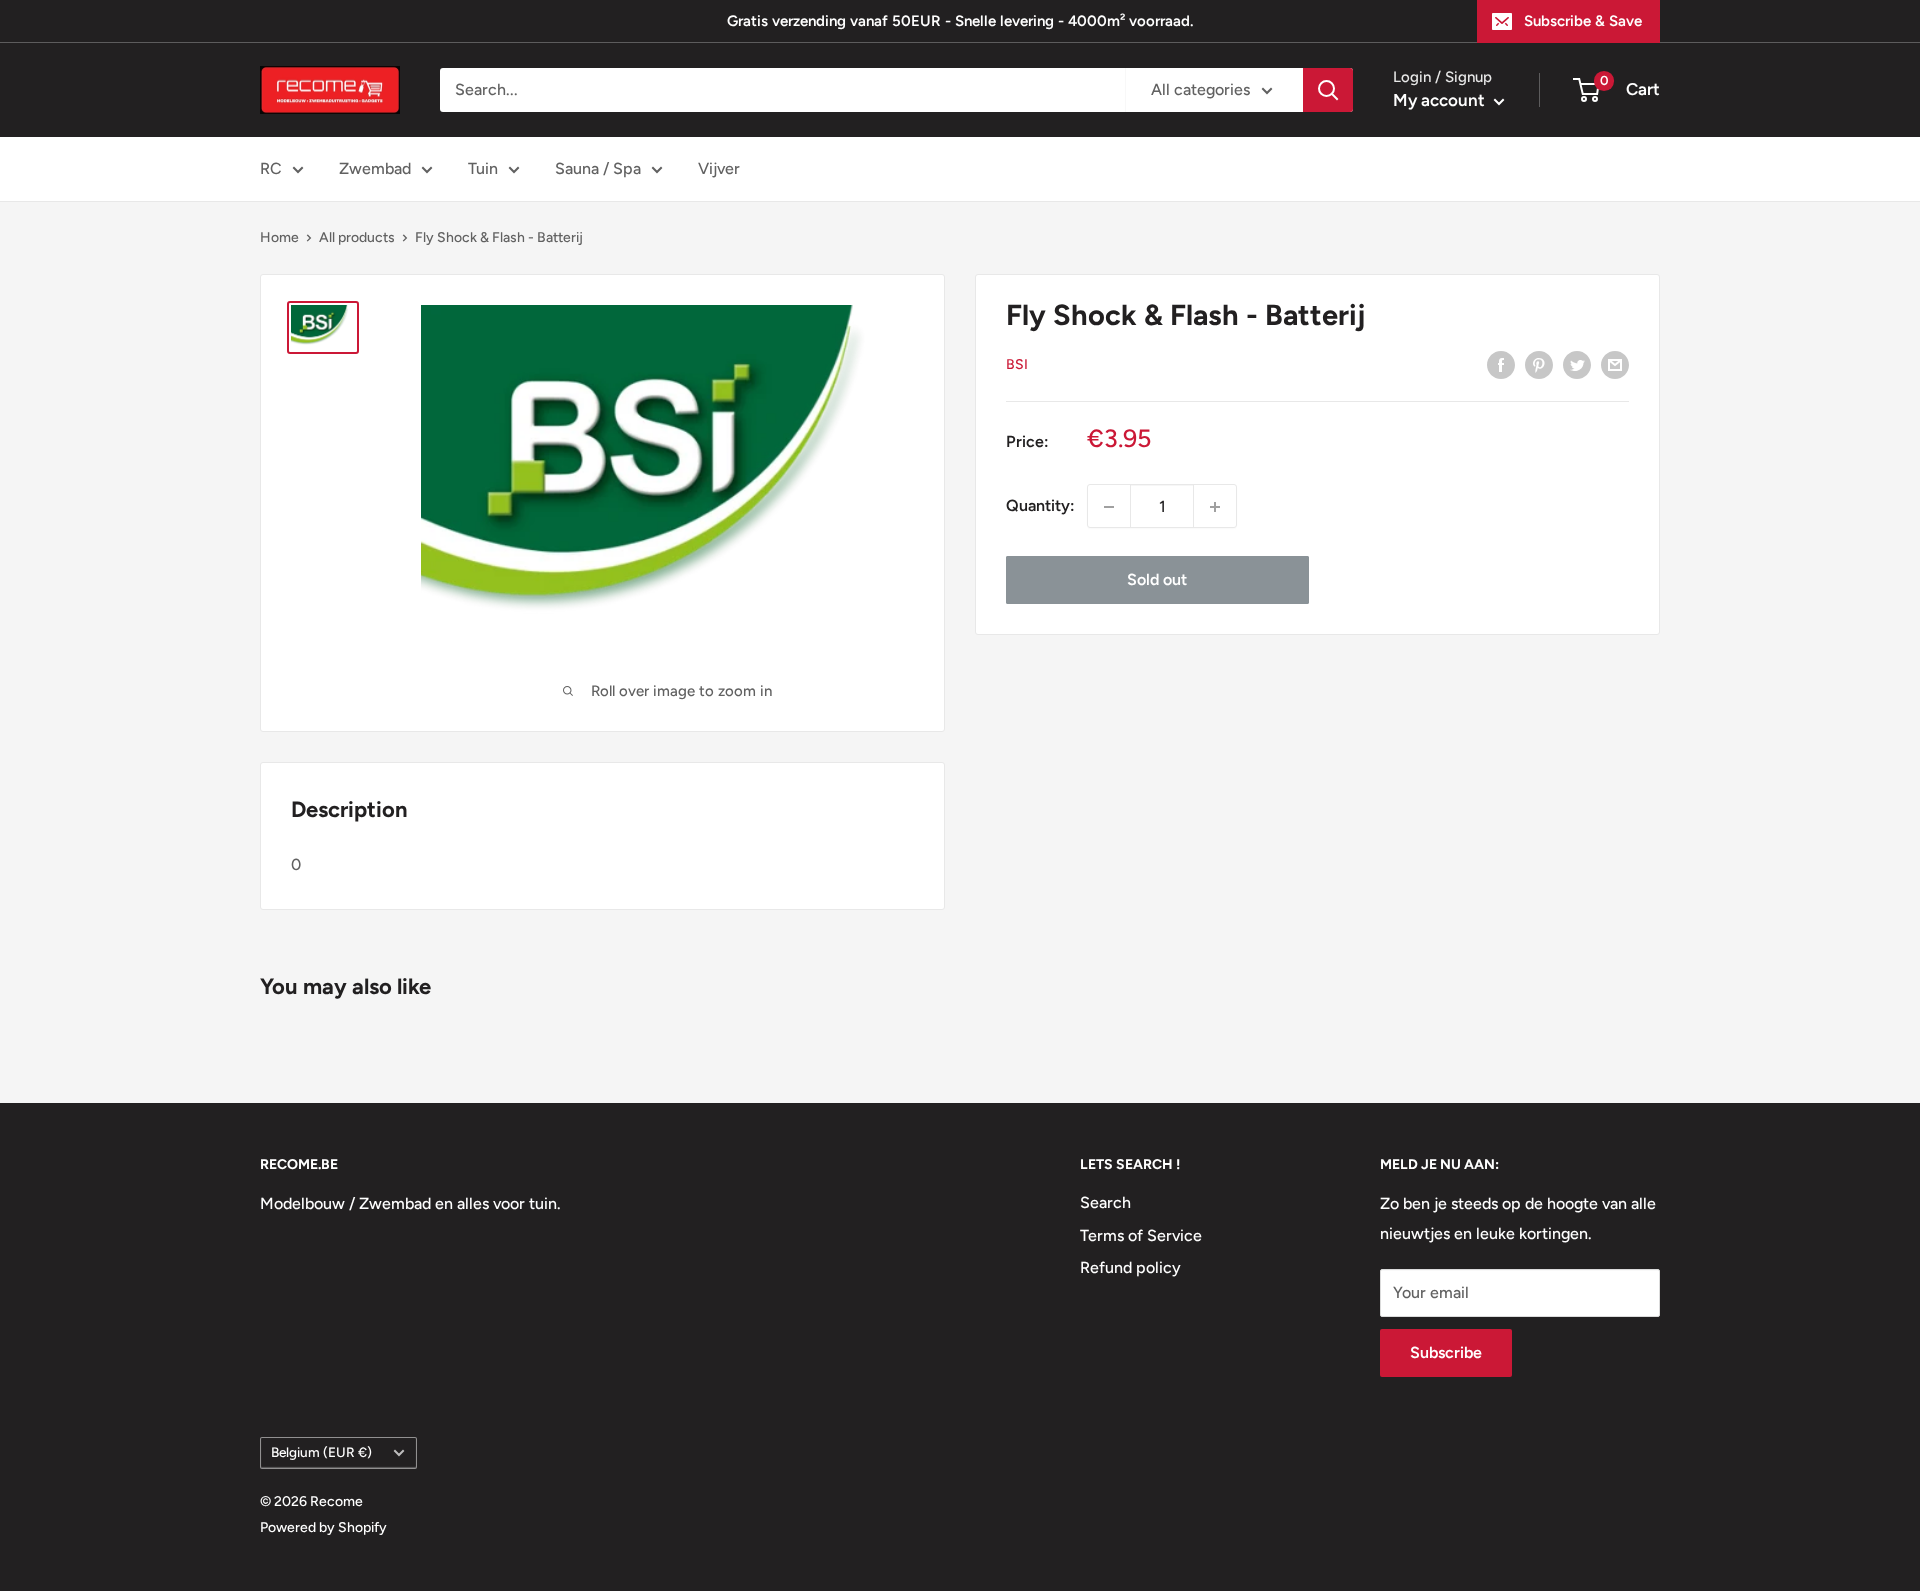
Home (279, 237)
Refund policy (1130, 1267)
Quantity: (1040, 506)
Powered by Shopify (323, 1527)
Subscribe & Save (1583, 21)
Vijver (719, 168)
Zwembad (375, 168)
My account (1441, 100)
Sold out (1157, 580)
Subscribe (1446, 1352)
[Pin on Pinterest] (1539, 364)
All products (357, 237)
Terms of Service (1141, 1235)
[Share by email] (1615, 364)
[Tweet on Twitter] (1577, 364)
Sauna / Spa (598, 168)
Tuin (483, 168)
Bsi (1017, 364)
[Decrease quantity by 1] (1109, 507)
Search (1105, 1202)
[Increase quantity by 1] (1215, 507)
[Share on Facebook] (1501, 364)
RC (271, 168)
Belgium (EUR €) (321, 1452)
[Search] (1328, 90)
